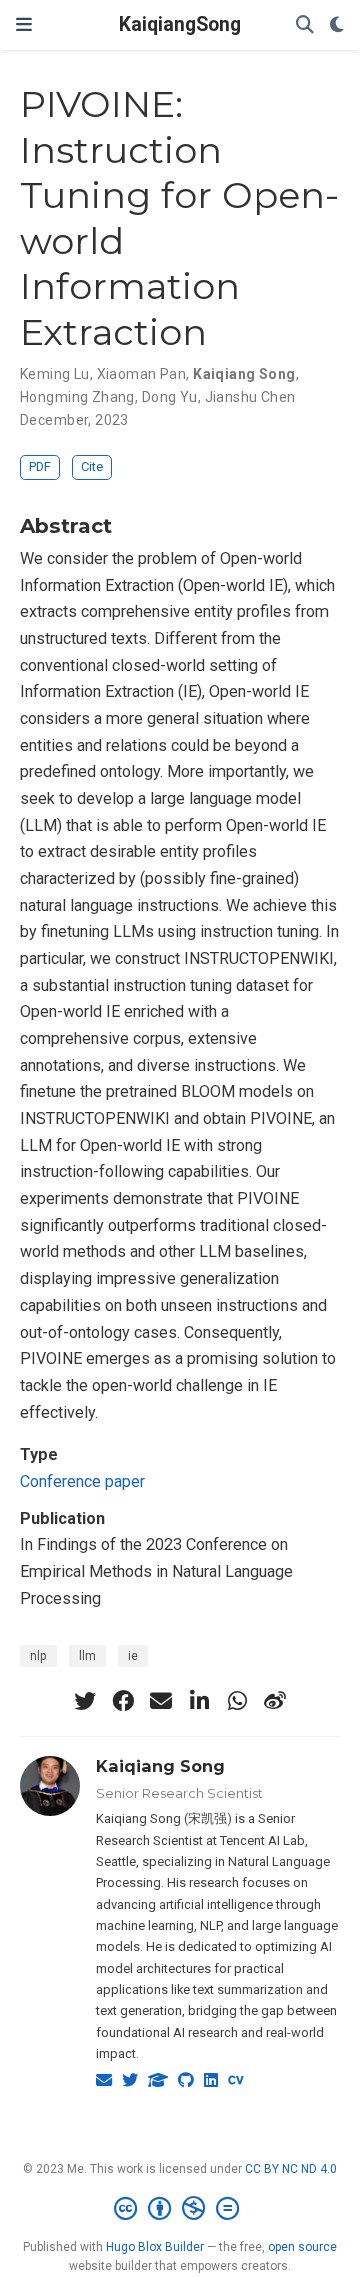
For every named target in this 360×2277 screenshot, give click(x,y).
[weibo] (275, 1701)
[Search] (305, 25)
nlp (38, 1656)
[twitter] (85, 1701)
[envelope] (161, 1701)
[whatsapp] (237, 1701)
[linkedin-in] (199, 1701)
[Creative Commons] (180, 2209)
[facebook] (123, 1701)
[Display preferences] (337, 25)
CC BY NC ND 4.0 (291, 2169)
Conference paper (82, 1481)
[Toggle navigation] (24, 24)
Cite (92, 466)
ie (133, 1656)
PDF (40, 466)
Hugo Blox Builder (155, 2247)
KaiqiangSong (180, 24)
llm (87, 1656)
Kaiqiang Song (160, 1766)
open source (302, 2247)
